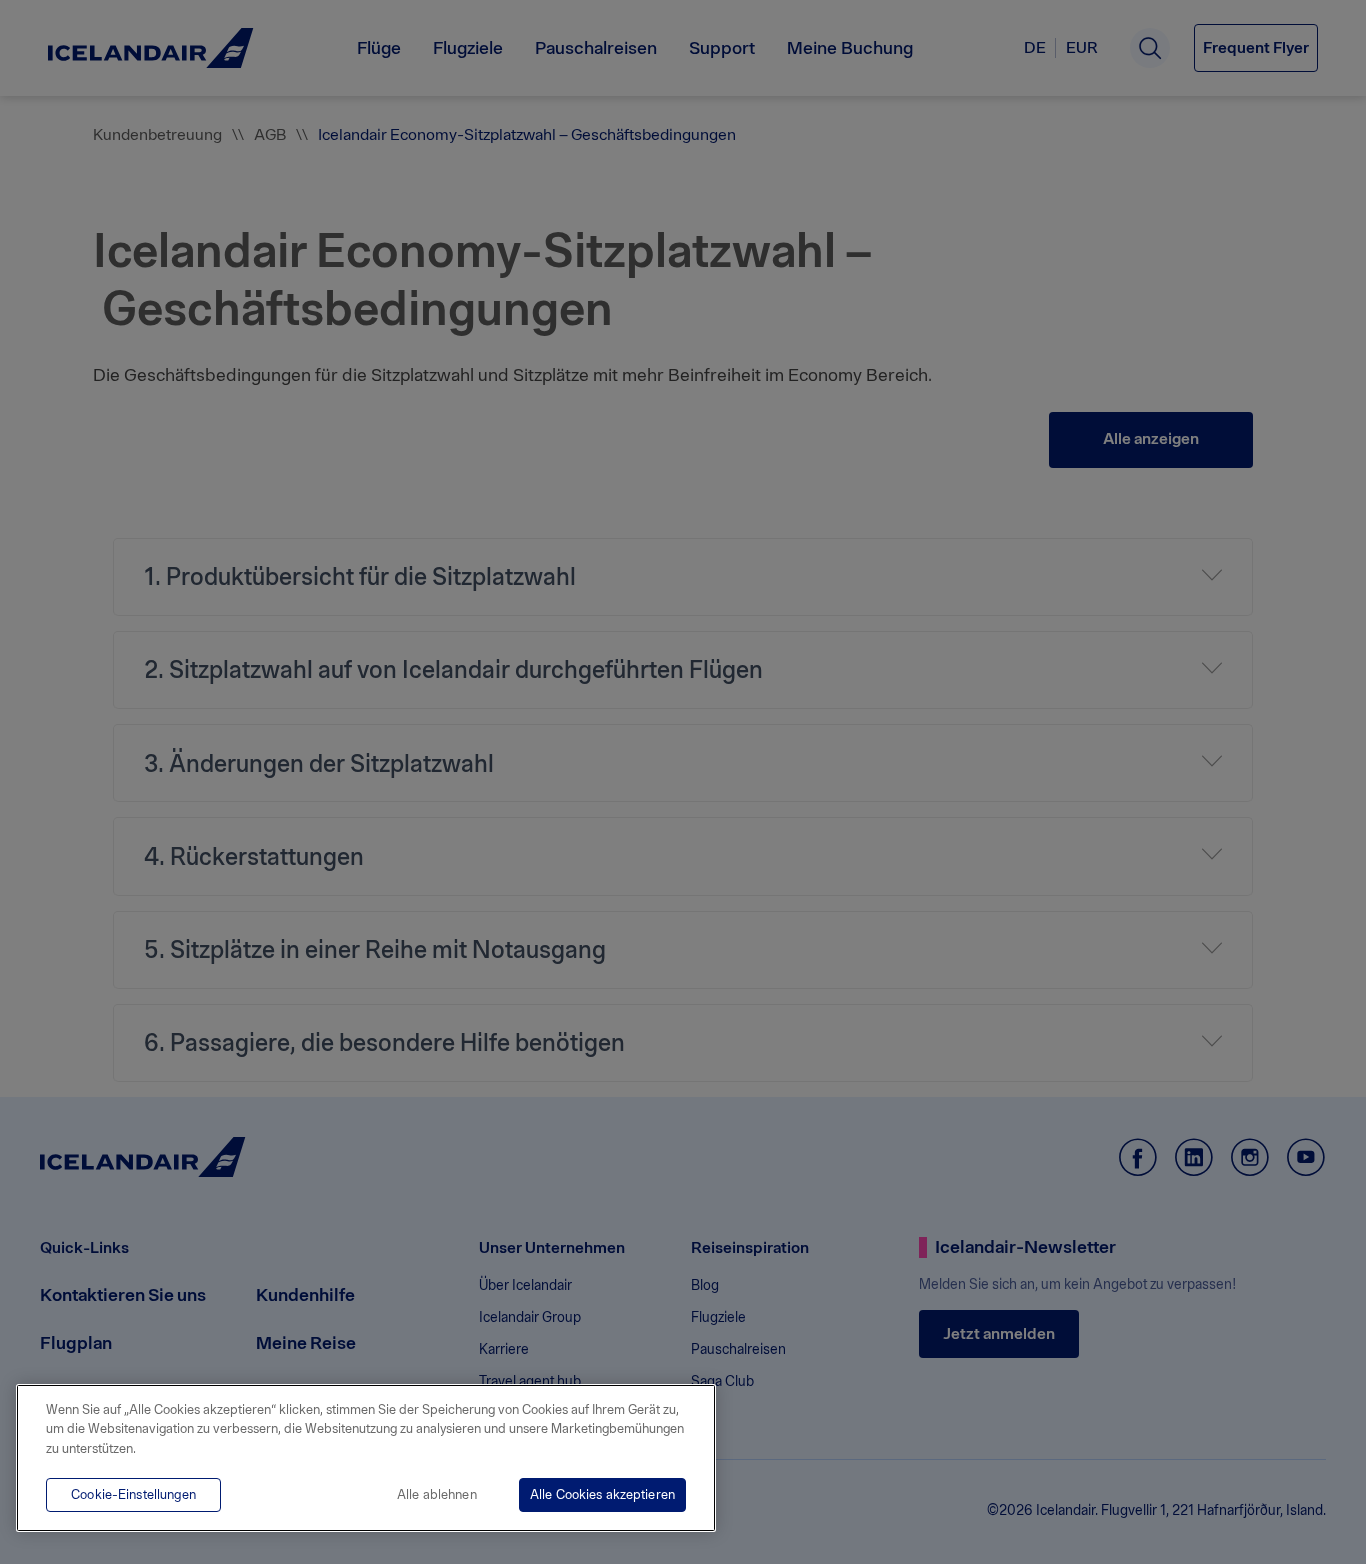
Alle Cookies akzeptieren (602, 1494)
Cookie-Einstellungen (133, 1494)
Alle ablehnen (437, 1494)
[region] (366, 1458)
